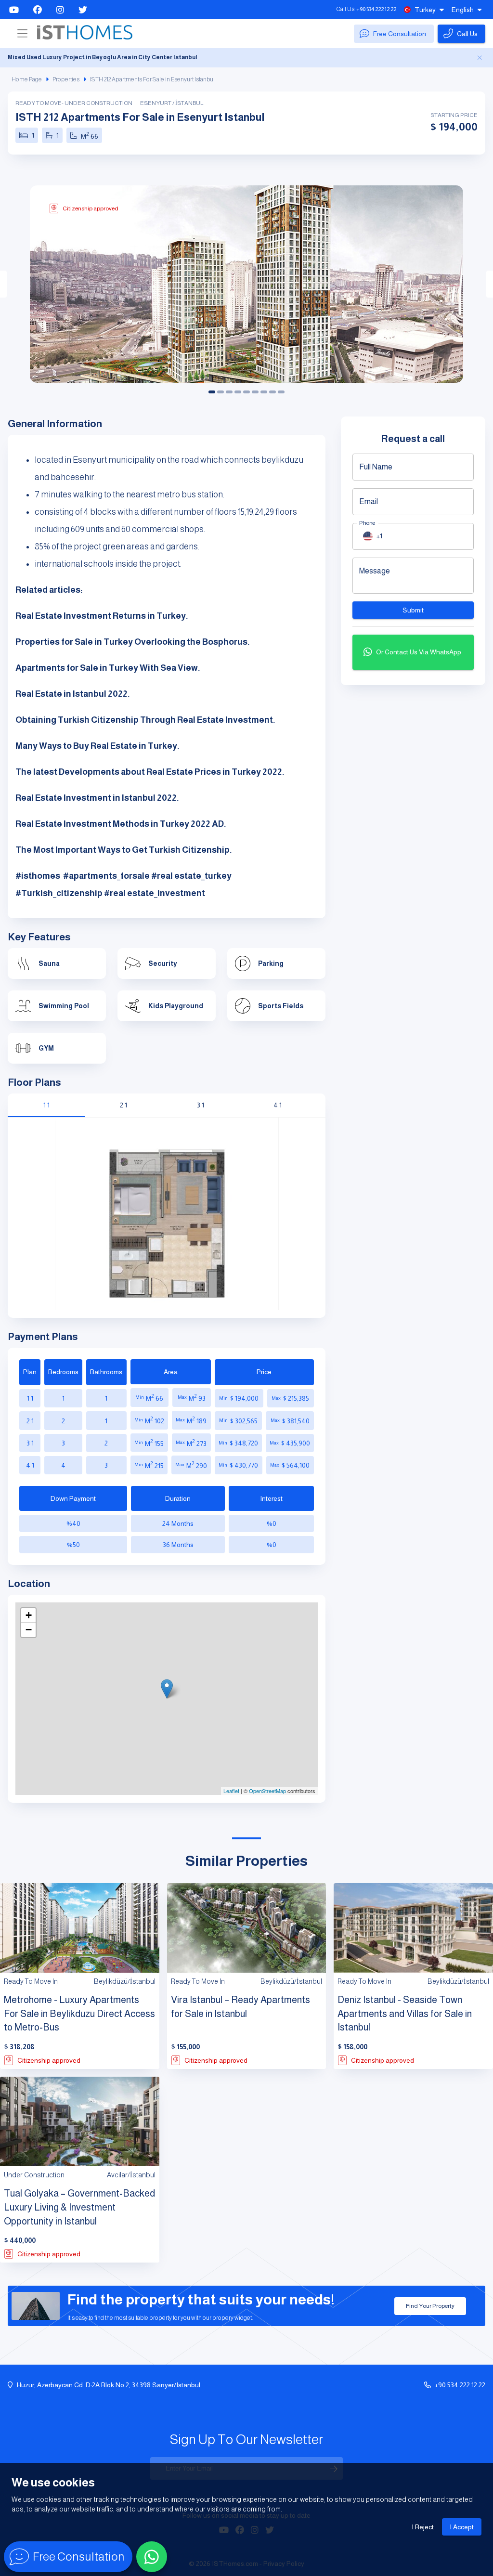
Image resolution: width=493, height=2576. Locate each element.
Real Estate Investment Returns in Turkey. (102, 616)
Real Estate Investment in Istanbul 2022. (97, 798)
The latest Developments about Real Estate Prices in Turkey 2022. (150, 772)
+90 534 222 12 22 (376, 9)
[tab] (46, 1105)
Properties (66, 79)
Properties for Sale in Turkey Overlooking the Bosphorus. (133, 642)
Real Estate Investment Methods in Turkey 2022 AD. (121, 824)
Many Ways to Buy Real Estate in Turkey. (97, 746)
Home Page (27, 79)
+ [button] (29, 1615)
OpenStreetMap (267, 1791)
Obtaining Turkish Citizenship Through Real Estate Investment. (145, 720)
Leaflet (231, 1791)
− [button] (29, 1630)
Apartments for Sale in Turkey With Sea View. (108, 668)
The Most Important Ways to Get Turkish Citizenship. (124, 850)
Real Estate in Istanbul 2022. (73, 694)
